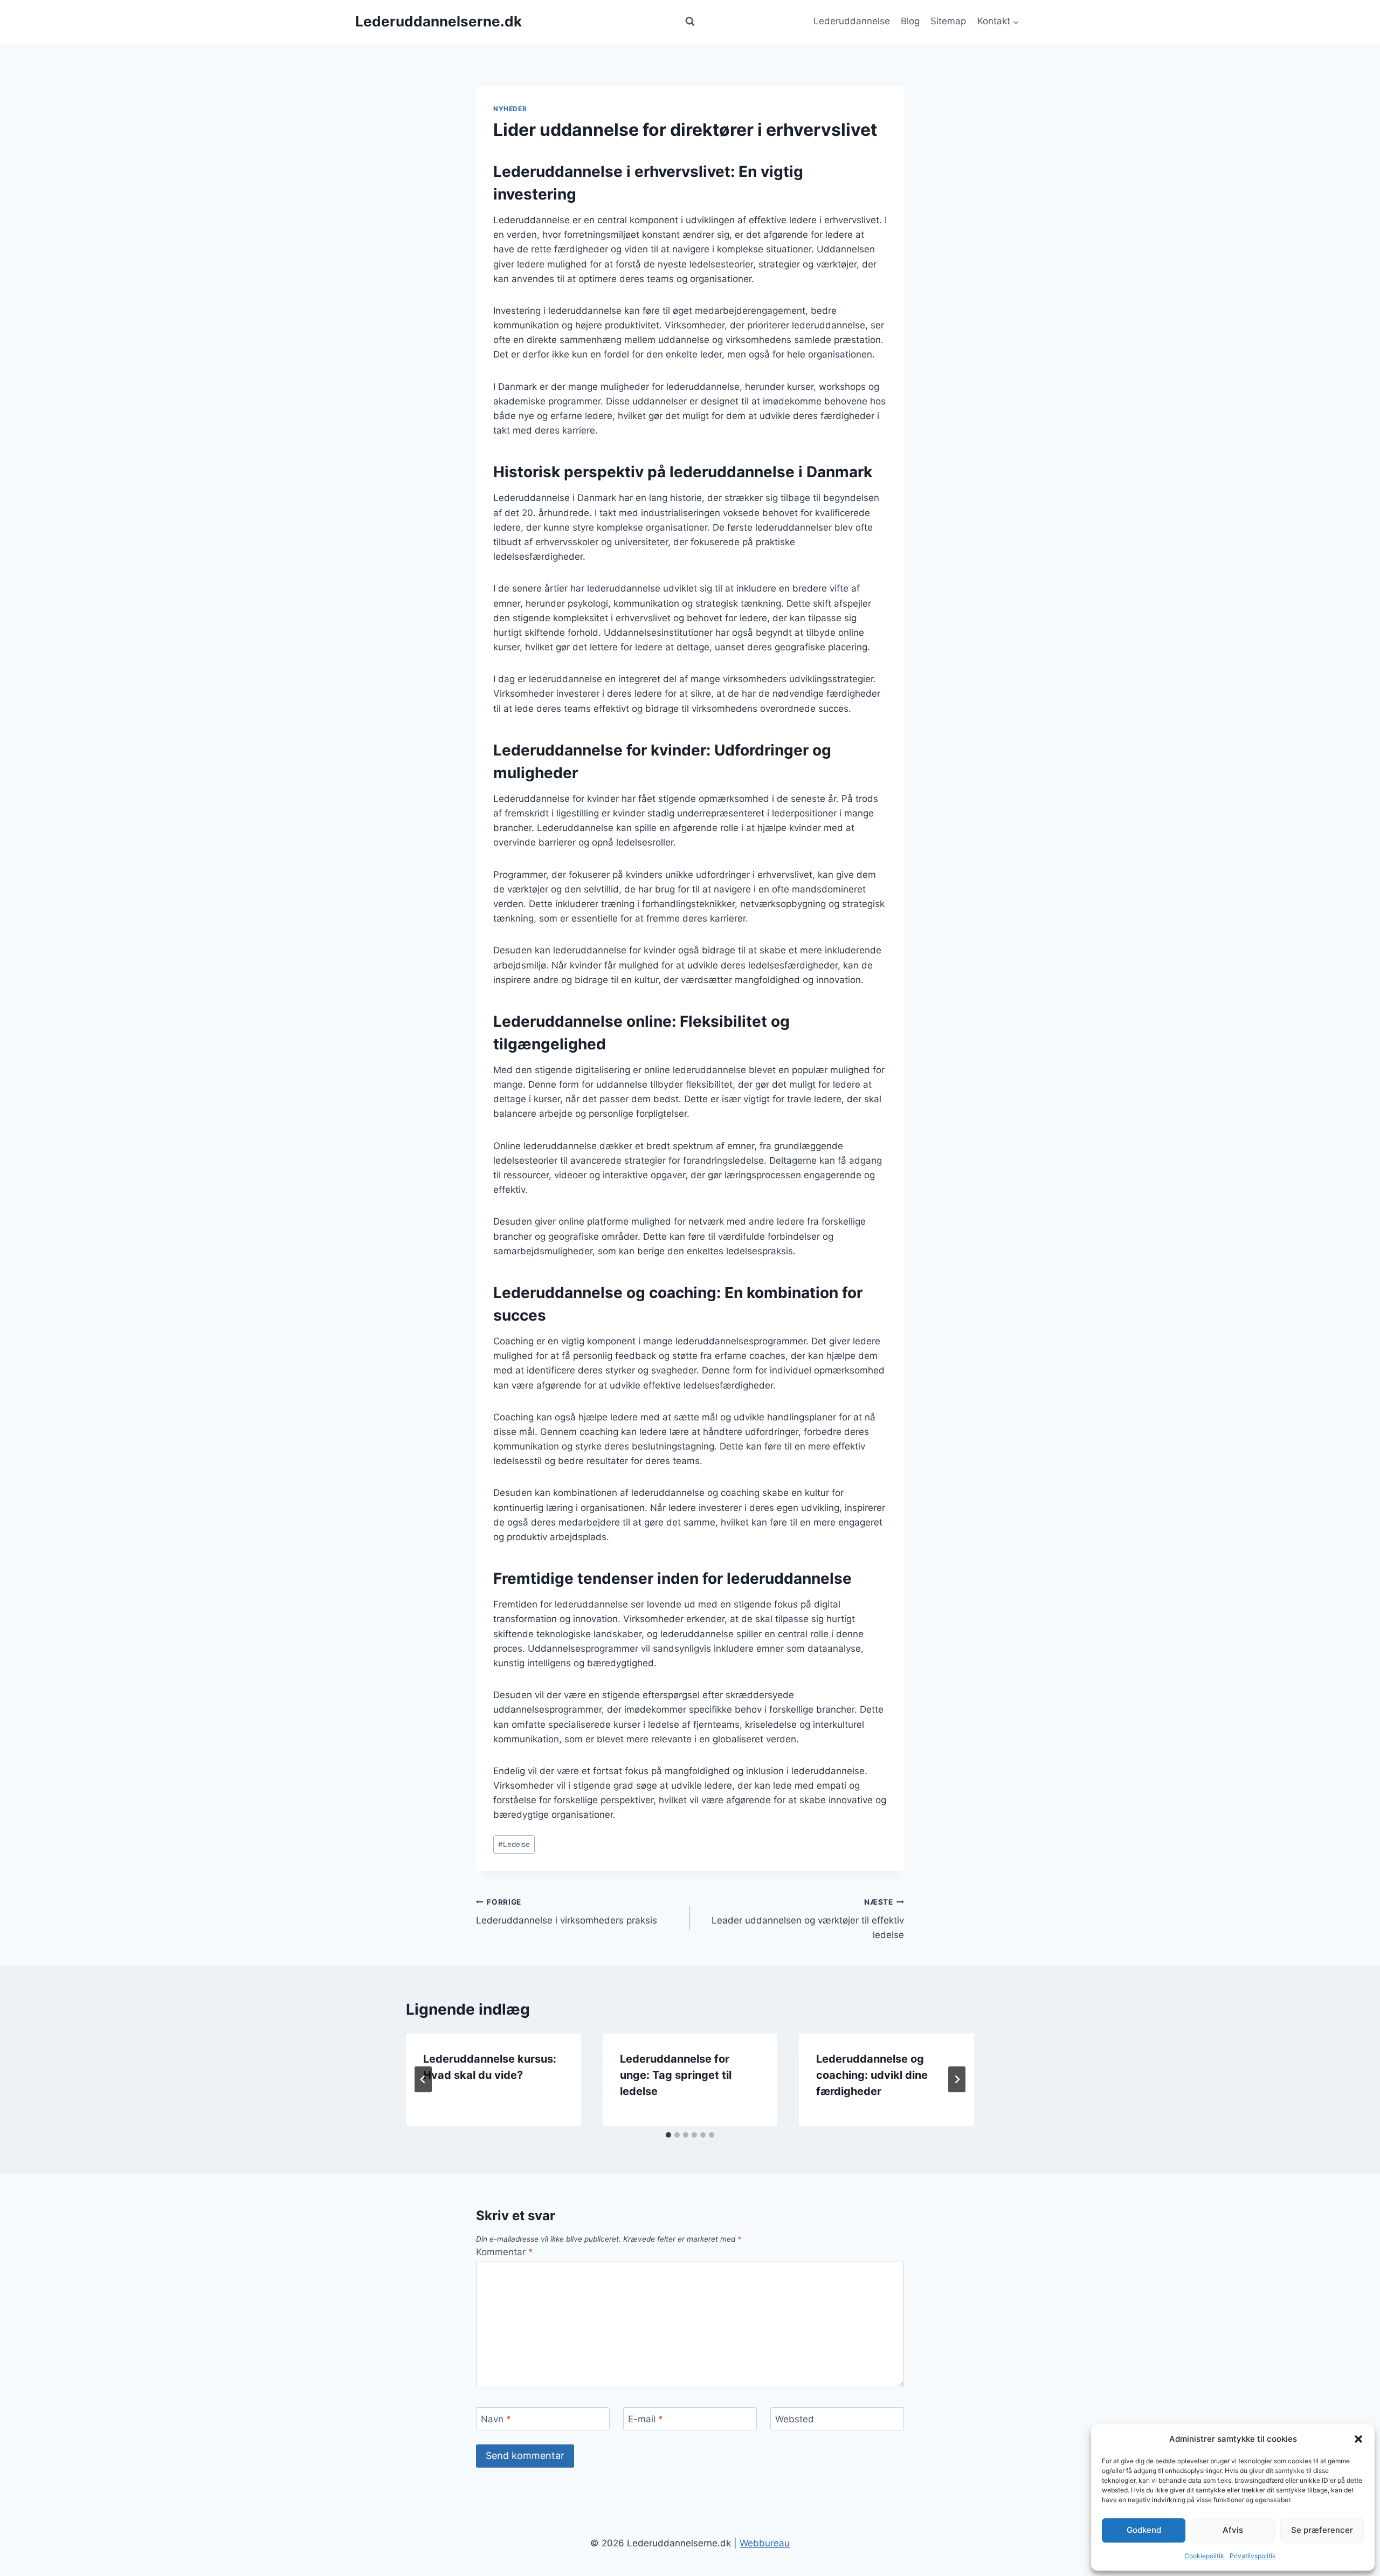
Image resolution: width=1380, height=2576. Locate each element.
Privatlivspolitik (1253, 2556)
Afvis (1233, 2530)
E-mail (646, 2419)
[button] (1358, 2439)
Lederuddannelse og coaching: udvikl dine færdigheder (872, 2075)
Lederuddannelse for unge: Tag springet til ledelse (676, 2075)
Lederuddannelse (852, 21)
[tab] (668, 2135)
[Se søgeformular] (690, 22)
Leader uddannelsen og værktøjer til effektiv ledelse (808, 1919)
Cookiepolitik (1204, 2556)
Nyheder (510, 109)
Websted (795, 2419)
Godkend (1144, 2530)
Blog (910, 21)
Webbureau (765, 2543)
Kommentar (505, 2252)
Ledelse (514, 1844)
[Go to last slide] (423, 2079)
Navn (496, 2419)
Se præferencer (1322, 2530)
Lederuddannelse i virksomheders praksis (567, 1912)
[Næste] (957, 2079)
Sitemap (948, 21)
